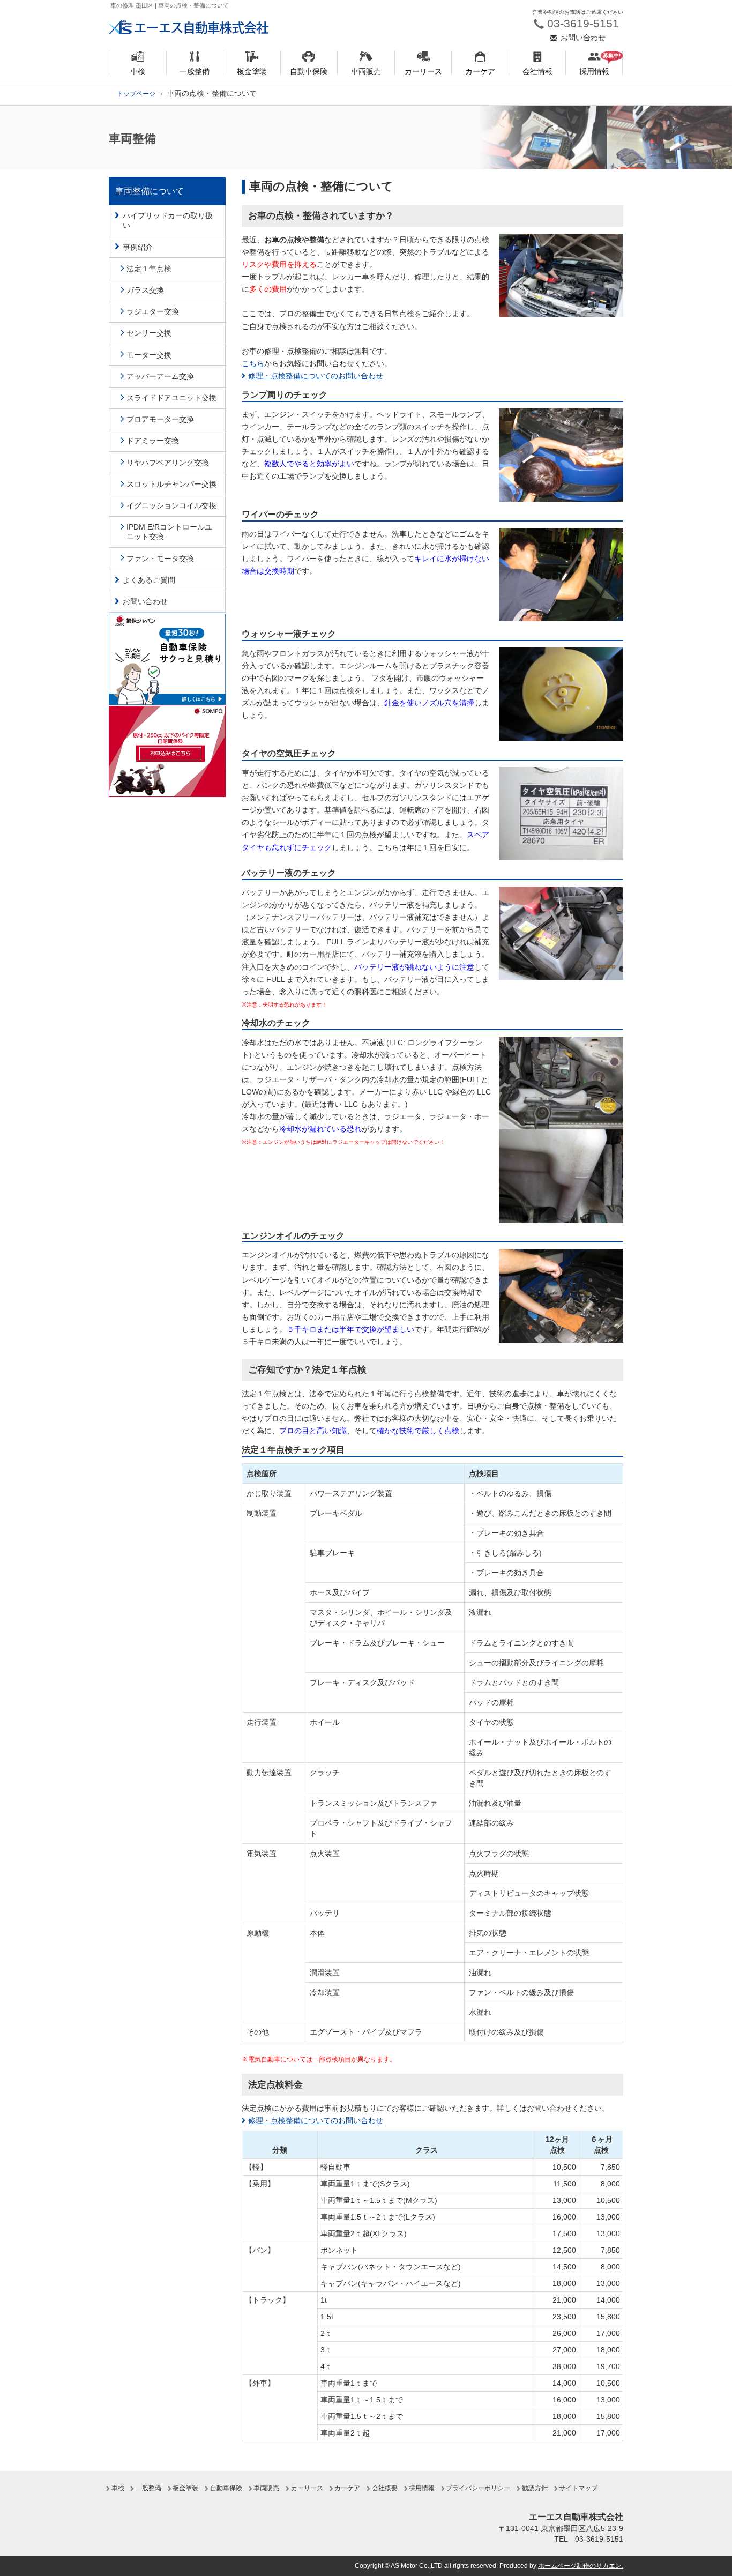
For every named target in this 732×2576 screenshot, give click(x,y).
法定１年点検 (149, 269)
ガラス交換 (145, 290)
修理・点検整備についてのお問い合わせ (316, 376)
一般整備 (148, 2488)
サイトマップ (578, 2488)
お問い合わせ (145, 601)
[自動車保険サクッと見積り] (167, 658)
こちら (253, 363)
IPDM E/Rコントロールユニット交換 (169, 532)
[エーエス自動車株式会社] (189, 27)
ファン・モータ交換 (160, 559)
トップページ (136, 94)
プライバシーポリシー (478, 2488)
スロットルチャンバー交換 (171, 484)
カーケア (347, 2488)
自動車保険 (226, 2488)
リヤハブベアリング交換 (168, 463)
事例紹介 (138, 247)
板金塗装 (185, 2488)
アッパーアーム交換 (160, 376)
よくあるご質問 (149, 580)
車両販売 (266, 2488)
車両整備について (150, 191)
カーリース (307, 2488)
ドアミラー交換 (153, 441)
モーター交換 (149, 355)
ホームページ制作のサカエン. (581, 2566)
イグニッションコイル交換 (171, 505)
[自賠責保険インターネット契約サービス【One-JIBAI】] (167, 751)
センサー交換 (149, 333)
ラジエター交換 (153, 311)
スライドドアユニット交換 (171, 398)
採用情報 (422, 2488)
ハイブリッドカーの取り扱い (168, 220)
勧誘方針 (535, 2488)
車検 (118, 2488)
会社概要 (385, 2488)
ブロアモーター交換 (160, 419)
